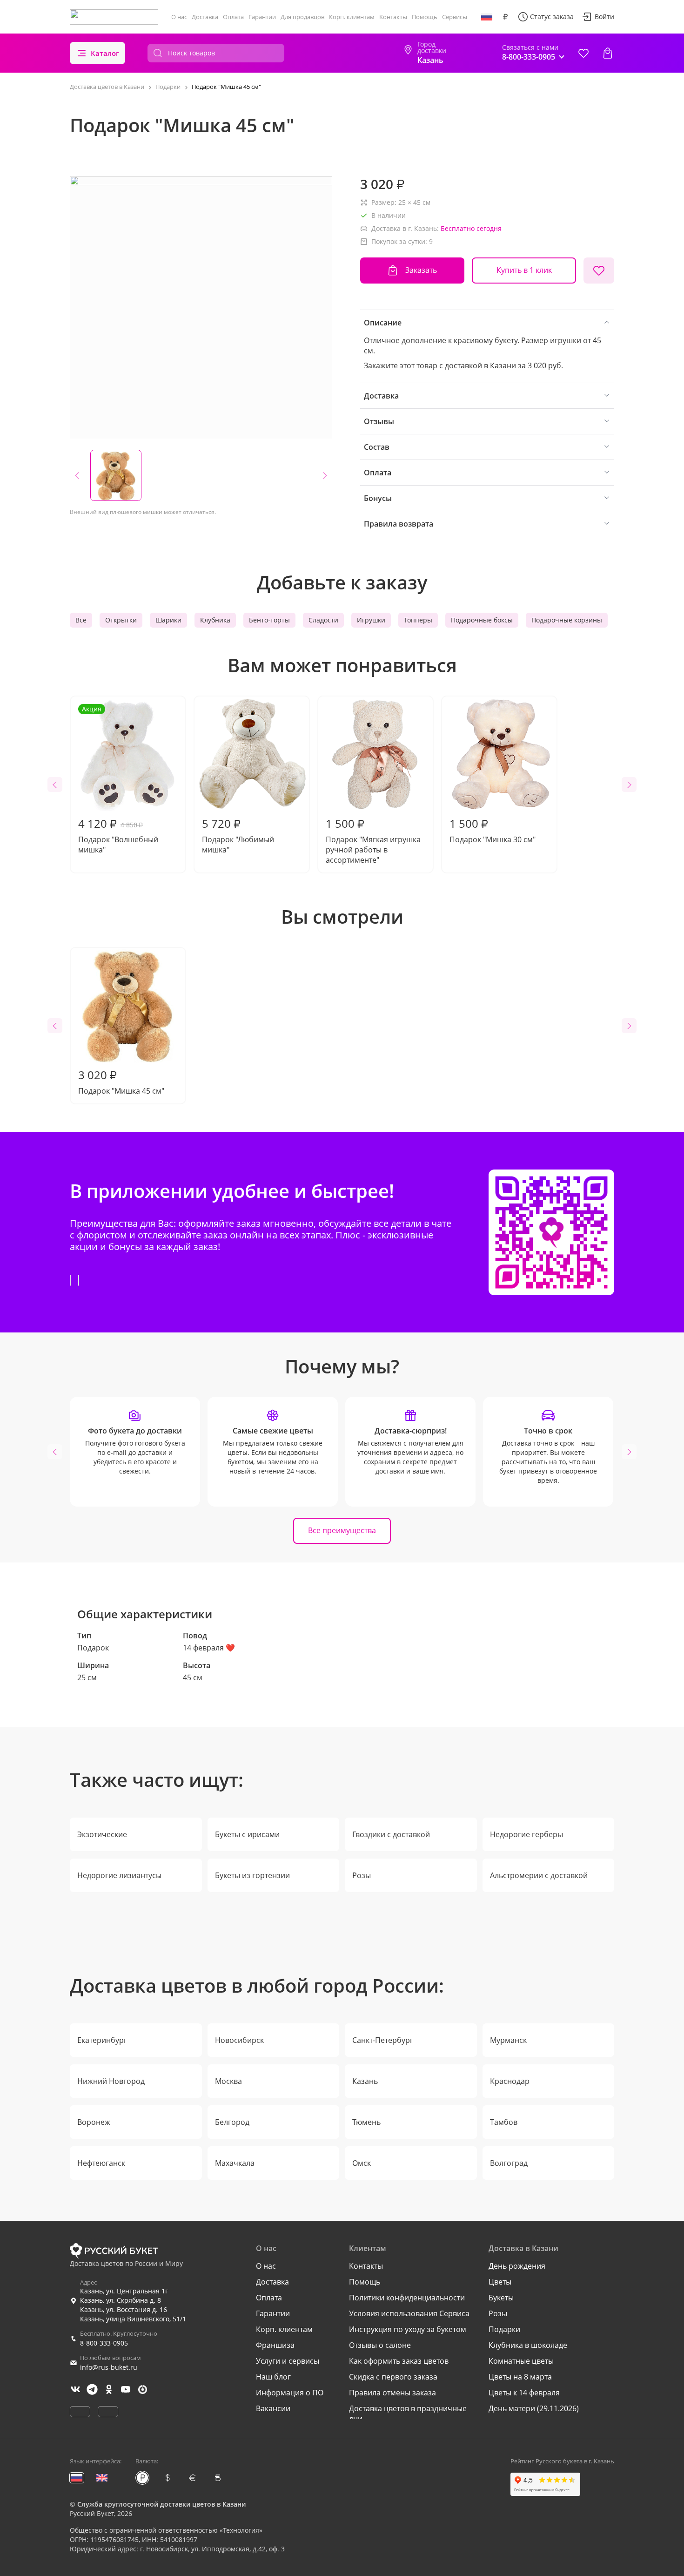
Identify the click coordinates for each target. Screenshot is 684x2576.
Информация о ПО (290, 2393)
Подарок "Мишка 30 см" (493, 830)
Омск (362, 2163)
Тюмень (366, 2122)
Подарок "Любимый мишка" (238, 835)
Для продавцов (302, 17)
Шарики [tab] (168, 620)
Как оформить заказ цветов (399, 2361)
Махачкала (235, 2163)
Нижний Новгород (111, 2081)
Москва (228, 2081)
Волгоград (509, 2163)
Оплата (233, 17)
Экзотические (102, 1834)
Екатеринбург (102, 2040)
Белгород (232, 2122)
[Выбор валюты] (505, 17)
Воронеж (94, 2122)
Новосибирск (239, 2040)
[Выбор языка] (487, 17)
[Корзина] (608, 53)
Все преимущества (342, 1530)
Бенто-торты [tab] (269, 620)
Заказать (421, 270)
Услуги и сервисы (288, 2361)
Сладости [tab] (323, 620)
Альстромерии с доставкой (539, 1875)
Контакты (393, 17)
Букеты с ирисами (247, 1834)
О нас (179, 17)
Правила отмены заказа (392, 2393)
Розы (362, 1875)
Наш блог (273, 2377)
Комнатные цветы (521, 2361)
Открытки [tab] (121, 620)
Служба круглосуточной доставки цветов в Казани (161, 2504)
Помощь (425, 17)
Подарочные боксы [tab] (482, 620)
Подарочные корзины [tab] (567, 620)
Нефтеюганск (101, 2163)
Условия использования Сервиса (409, 2313)
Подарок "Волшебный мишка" (118, 780)
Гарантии (262, 17)
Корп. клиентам (352, 17)
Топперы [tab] (418, 620)
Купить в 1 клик (524, 270)
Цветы (500, 2282)
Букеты (501, 2298)
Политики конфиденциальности (407, 2298)
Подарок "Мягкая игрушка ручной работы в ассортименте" (373, 840)
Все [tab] (81, 620)
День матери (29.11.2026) (534, 2408)
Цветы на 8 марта (520, 2377)
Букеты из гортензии (252, 1875)
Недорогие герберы (526, 1834)
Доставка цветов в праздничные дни (408, 2414)
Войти (604, 17)
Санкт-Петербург (383, 2040)
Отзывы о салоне (380, 2345)
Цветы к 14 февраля (524, 2393)
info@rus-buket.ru (109, 2367)
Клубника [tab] (215, 620)
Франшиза (275, 2345)
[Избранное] (583, 53)
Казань (365, 2081)
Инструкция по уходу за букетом (408, 2329)
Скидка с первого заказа (393, 2377)
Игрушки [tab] (371, 620)
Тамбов (504, 2122)
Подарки (504, 2329)
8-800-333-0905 (104, 2343)
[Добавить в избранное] (599, 270)
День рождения (517, 2266)
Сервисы (455, 17)
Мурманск (508, 2040)
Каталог (105, 53)
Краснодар (510, 2081)
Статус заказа (552, 17)
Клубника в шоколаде (528, 2345)
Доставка (205, 17)
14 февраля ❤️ (209, 1648)
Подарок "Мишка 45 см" (121, 1082)
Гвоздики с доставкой (391, 1834)
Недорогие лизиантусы (119, 1875)
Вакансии (273, 2408)
